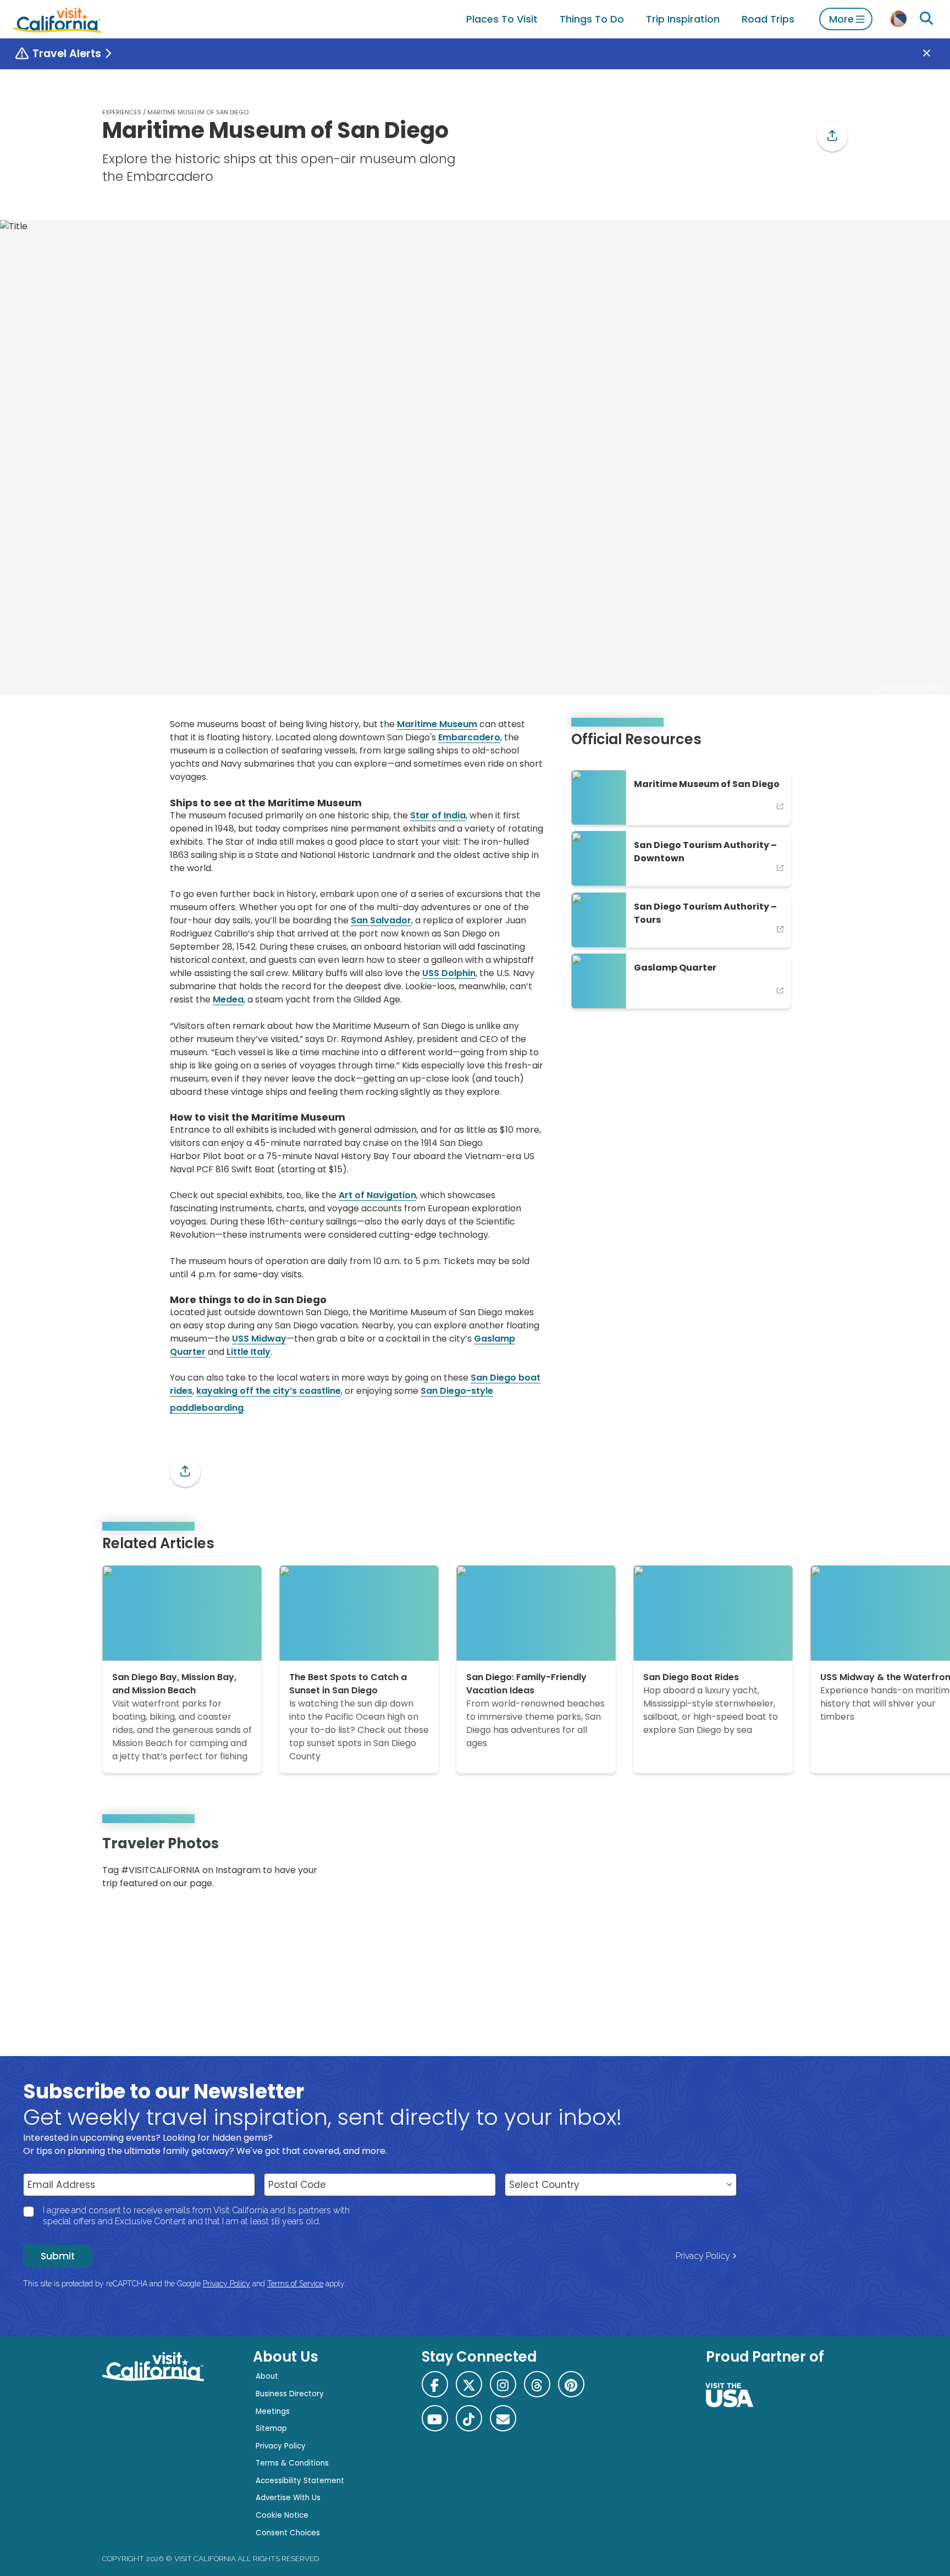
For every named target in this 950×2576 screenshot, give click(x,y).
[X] (469, 2384)
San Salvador (381, 920)
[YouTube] (831, 1866)
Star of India (438, 815)
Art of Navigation (377, 1195)
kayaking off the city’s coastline (269, 1391)
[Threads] (537, 2384)
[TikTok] (469, 2418)
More (841, 19)
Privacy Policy (703, 2256)
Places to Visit (502, 19)
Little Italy (248, 1352)
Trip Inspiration (683, 19)
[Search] (926, 19)
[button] (832, 136)
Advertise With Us (288, 2498)
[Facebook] (435, 2384)
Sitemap (271, 2428)
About (267, 2376)
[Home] (57, 19)
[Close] (935, 54)
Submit (58, 2256)
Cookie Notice (282, 2515)
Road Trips (768, 19)
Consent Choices (288, 2533)
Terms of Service (295, 2284)
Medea (228, 999)
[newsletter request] (503, 2418)
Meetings (273, 2411)
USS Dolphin (449, 973)
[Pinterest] (816, 1866)
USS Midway (259, 1339)
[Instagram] (800, 1866)
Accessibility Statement (300, 2481)
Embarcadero (469, 737)
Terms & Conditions (292, 2463)
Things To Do (592, 19)
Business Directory (290, 2394)
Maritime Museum (437, 724)
